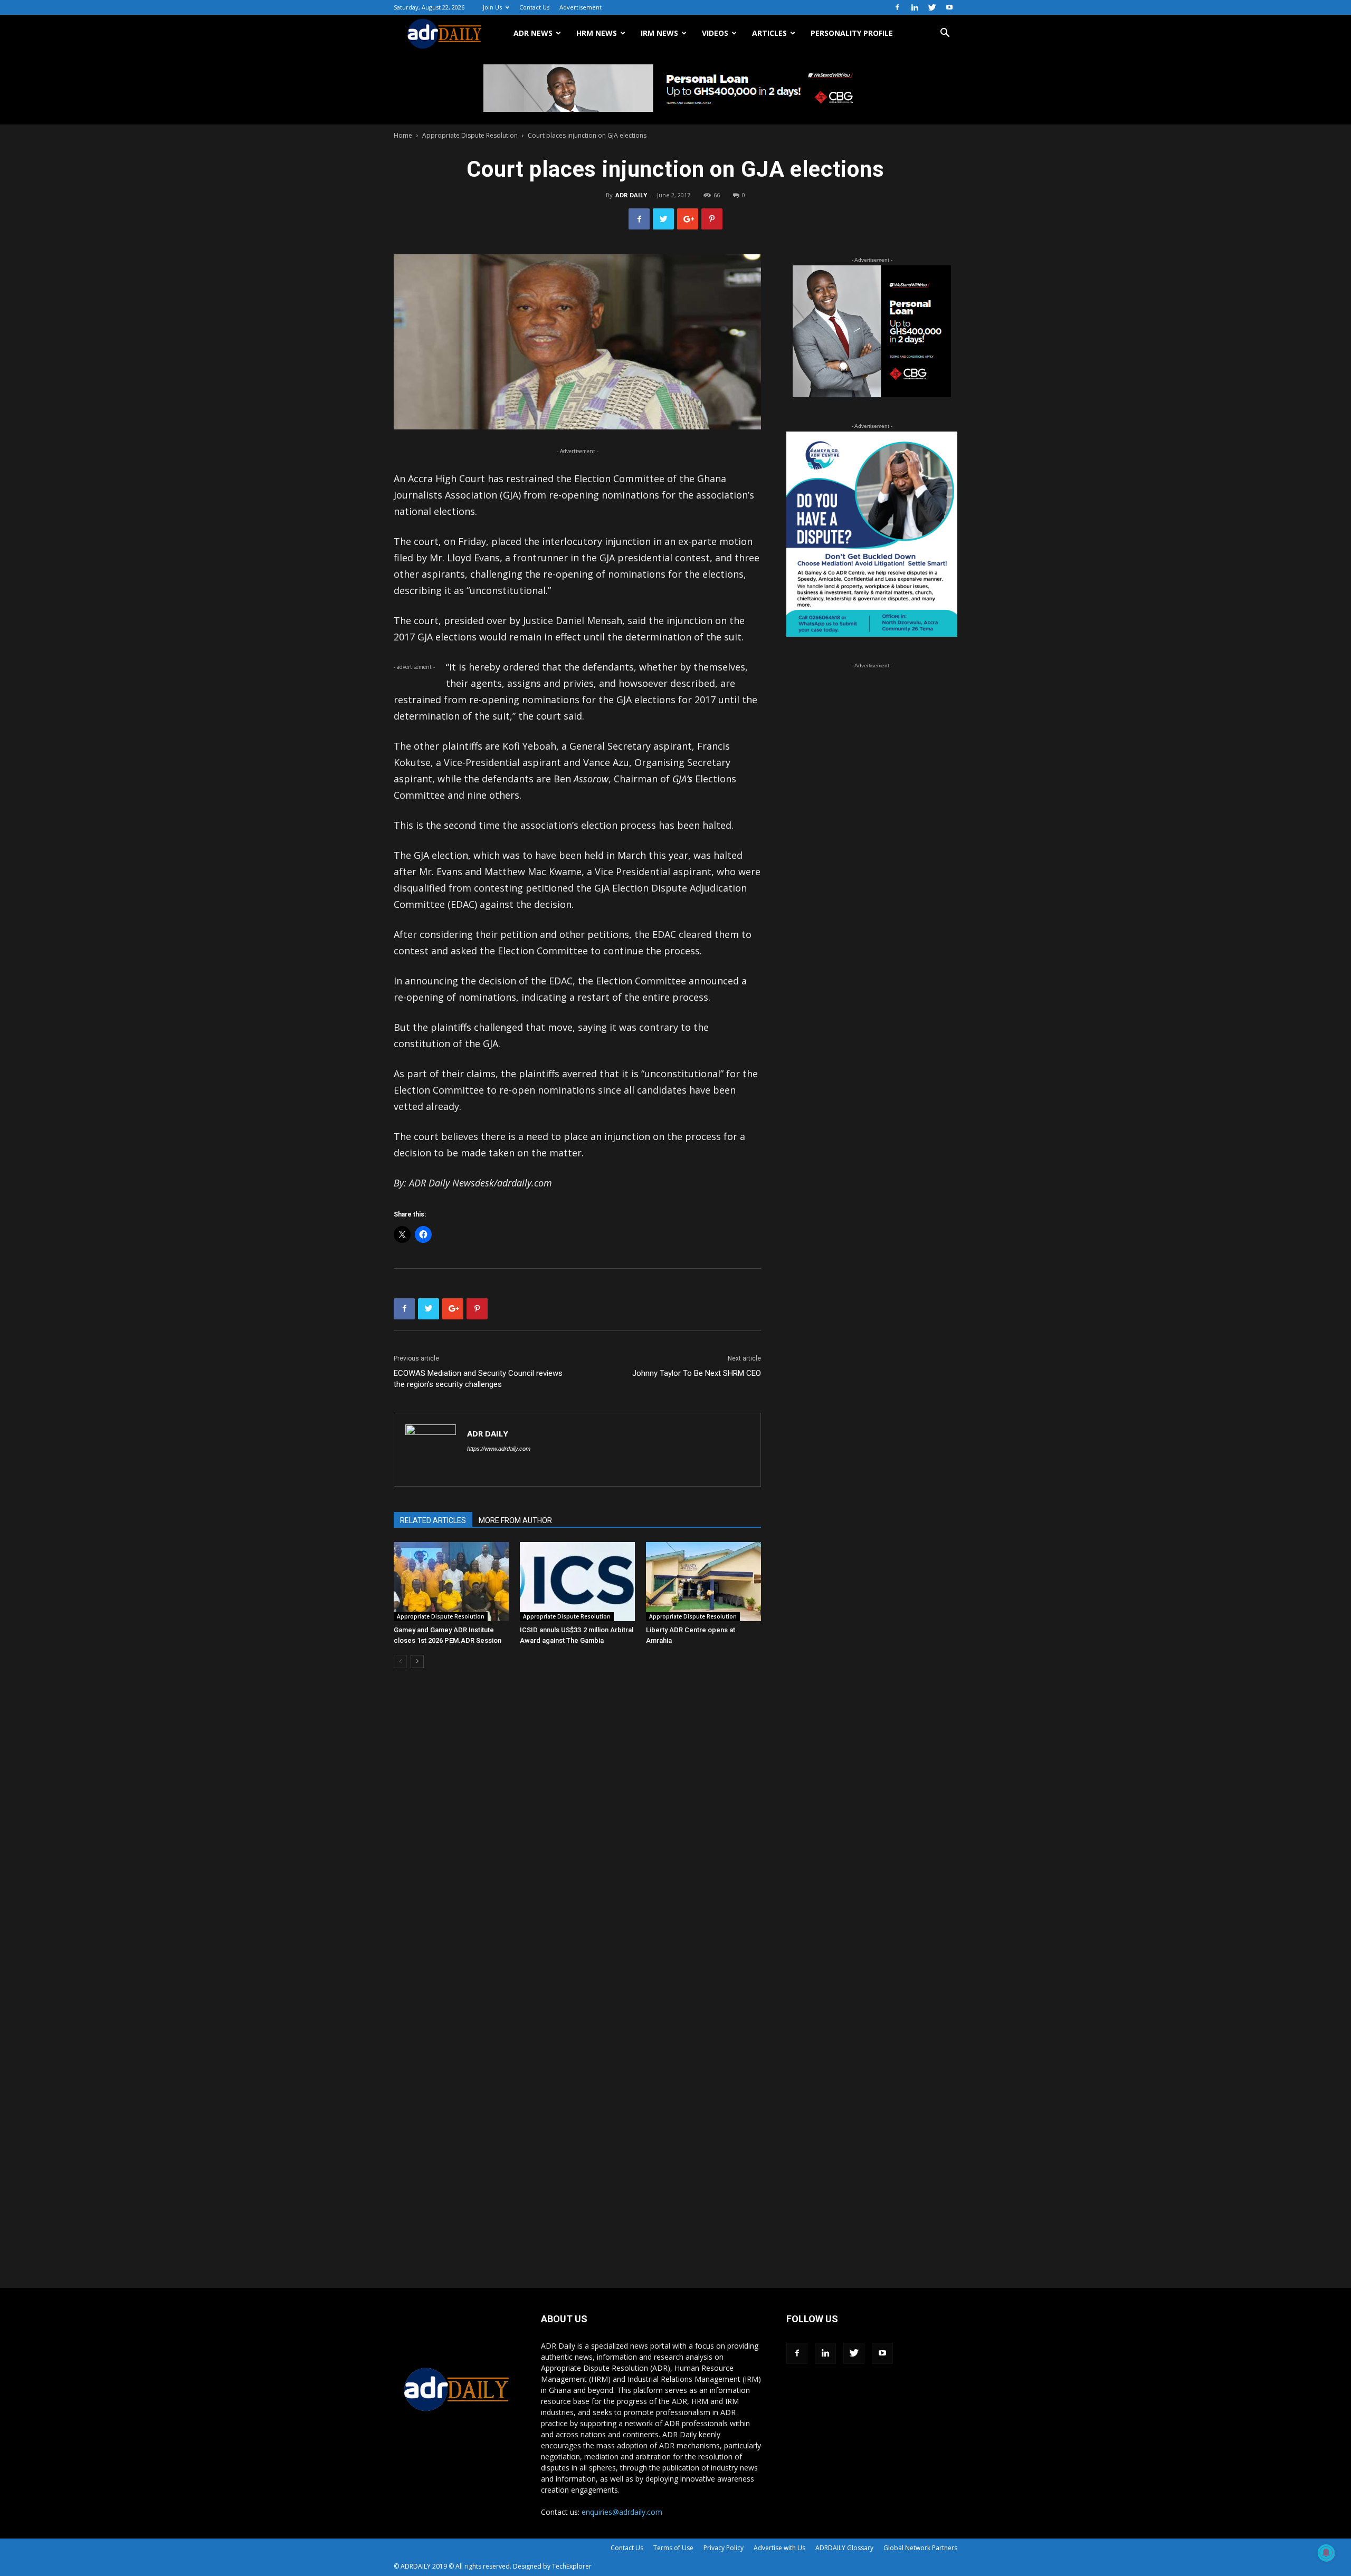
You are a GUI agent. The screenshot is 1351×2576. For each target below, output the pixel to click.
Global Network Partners (920, 2548)
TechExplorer (572, 2566)
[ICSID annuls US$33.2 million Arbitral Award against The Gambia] (577, 1582)
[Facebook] (897, 7)
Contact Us (534, 7)
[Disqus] (577, 1836)
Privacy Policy (724, 2548)
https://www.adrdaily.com (499, 1449)
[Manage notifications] (1326, 2553)
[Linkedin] (915, 7)
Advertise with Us (779, 2548)
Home (403, 135)
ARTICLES (769, 33)
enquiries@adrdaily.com (622, 2512)
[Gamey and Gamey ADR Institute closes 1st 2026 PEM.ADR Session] (451, 1582)
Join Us (492, 7)
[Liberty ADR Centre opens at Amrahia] (703, 1582)
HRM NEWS (597, 33)
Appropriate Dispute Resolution (470, 135)
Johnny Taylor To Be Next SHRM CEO (697, 1373)
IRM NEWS (659, 33)
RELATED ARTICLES (433, 1520)
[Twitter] (932, 7)
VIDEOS (715, 33)
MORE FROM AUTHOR (515, 1520)
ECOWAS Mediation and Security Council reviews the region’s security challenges (478, 1379)
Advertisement (581, 7)
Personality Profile (852, 33)
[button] (945, 34)
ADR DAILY (631, 195)
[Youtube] (949, 7)
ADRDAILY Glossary (844, 2548)
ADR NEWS (533, 33)
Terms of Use (673, 2548)
